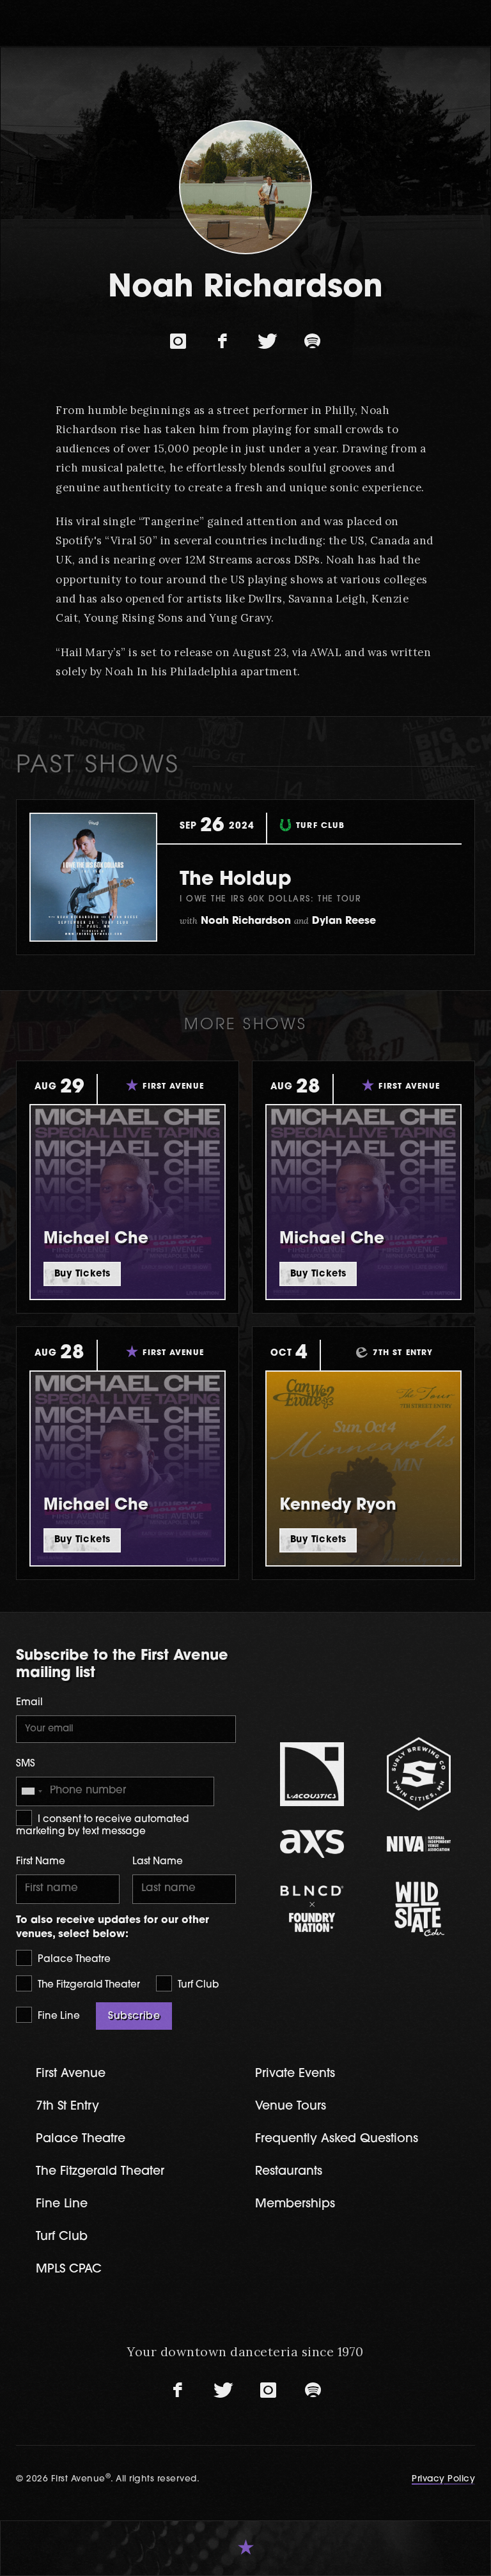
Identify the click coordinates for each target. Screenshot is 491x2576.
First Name (41, 1862)
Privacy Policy (443, 2479)
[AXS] (312, 1844)
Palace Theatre (73, 1960)
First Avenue (71, 2074)
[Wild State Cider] (418, 1909)
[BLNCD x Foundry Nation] (312, 1909)
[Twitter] (268, 342)
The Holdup (236, 880)
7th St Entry (67, 2107)
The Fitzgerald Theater (88, 1985)
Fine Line (58, 2017)
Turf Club (197, 1985)
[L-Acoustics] (312, 1774)
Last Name (158, 1862)
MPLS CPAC (69, 2270)
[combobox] (31, 1791)
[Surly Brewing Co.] (418, 1774)
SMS (26, 1764)
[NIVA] (418, 1844)
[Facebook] (223, 342)
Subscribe (134, 2016)
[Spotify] (313, 342)
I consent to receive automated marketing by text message (102, 1826)
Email (29, 1703)
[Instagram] (178, 342)
